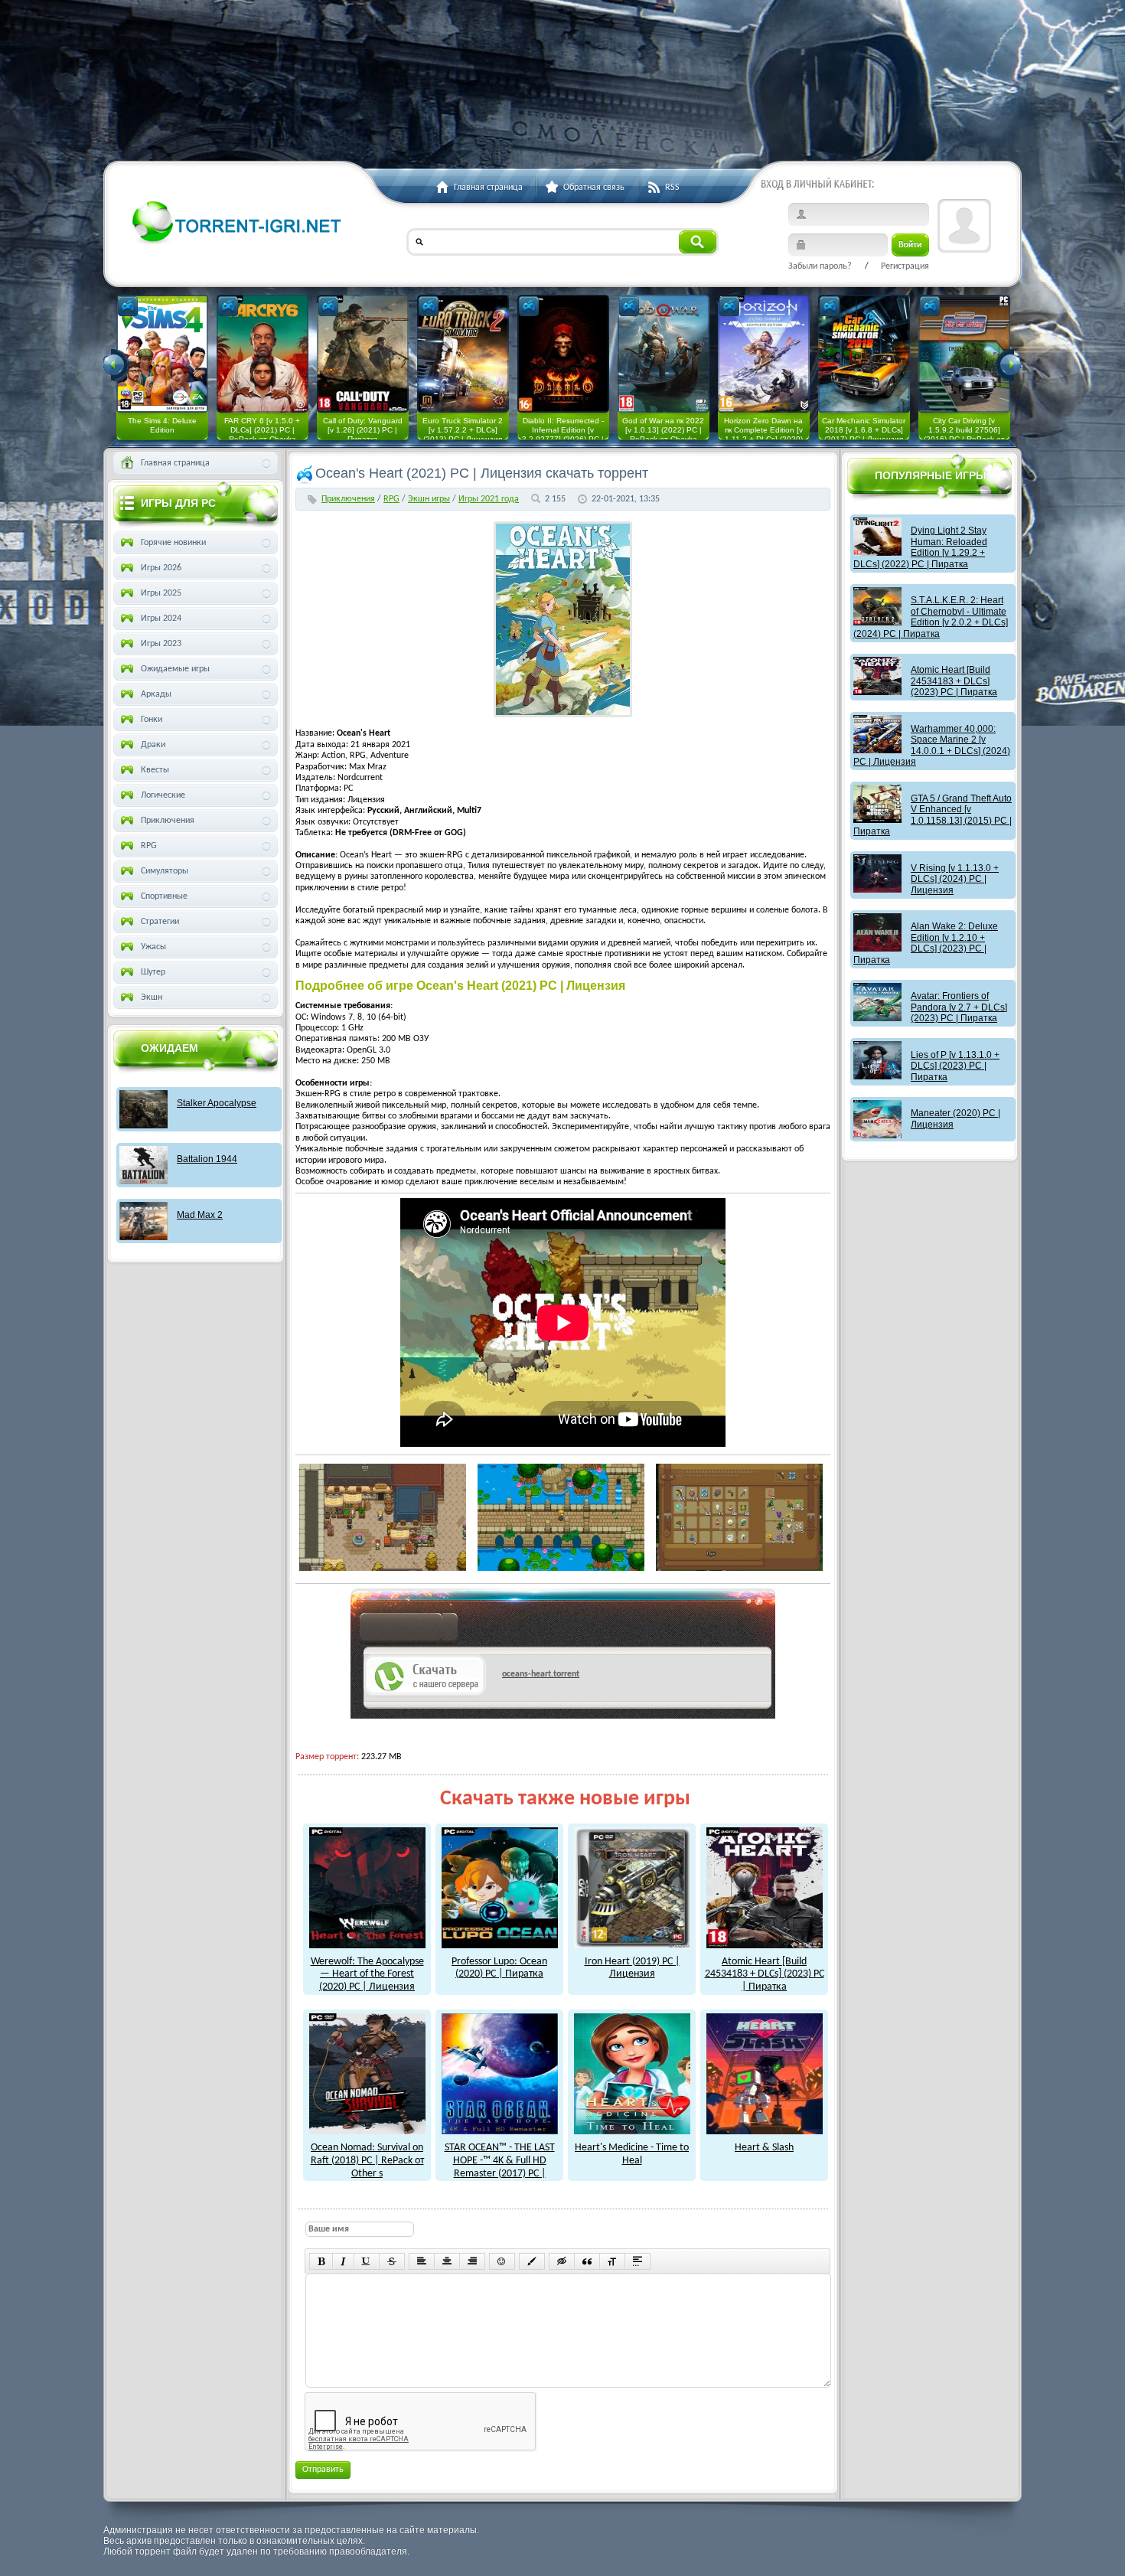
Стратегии (160, 922)
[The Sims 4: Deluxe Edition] (162, 354)
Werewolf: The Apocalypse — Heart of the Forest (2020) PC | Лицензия (367, 1974)
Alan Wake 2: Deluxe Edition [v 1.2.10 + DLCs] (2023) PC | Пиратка (926, 943)
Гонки (152, 720)
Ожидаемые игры (175, 669)
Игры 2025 (161, 593)
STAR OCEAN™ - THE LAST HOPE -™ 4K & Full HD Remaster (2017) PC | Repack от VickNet (500, 2167)
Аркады (156, 694)
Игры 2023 (161, 644)
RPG (391, 499)
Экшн (152, 997)
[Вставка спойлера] (637, 2261)
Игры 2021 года (489, 499)
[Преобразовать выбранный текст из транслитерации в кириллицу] (612, 2261)
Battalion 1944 (207, 1159)
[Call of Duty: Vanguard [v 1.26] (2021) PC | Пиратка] (363, 354)
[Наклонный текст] (343, 2261)
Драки (153, 745)
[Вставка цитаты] (587, 2261)
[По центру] (447, 2261)
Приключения (348, 499)
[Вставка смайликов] (502, 2261)
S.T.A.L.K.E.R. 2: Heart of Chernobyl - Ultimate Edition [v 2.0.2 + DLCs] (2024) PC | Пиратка (931, 617)
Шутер (153, 972)
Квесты (155, 770)
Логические (163, 795)
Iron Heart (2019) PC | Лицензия (632, 1968)
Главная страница (175, 463)
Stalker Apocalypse (217, 1103)
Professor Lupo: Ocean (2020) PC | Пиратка (499, 1968)
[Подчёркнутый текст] (367, 2261)
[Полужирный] (321, 2261)
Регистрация (905, 266)
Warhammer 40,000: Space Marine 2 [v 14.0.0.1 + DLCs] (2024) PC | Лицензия (932, 745)
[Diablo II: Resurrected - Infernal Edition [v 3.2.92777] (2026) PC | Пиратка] (563, 354)
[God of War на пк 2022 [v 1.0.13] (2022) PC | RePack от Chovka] (664, 354)
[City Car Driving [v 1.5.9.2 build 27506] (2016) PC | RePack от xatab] (964, 354)
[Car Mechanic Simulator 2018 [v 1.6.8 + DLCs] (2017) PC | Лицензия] (864, 354)
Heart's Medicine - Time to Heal (632, 2154)
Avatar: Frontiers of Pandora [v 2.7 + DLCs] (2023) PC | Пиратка (959, 1007)
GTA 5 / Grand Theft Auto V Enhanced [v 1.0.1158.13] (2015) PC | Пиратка (933, 815)
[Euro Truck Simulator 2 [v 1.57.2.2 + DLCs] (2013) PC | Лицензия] (463, 354)
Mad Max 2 (200, 1215)
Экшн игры (429, 499)
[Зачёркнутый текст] (392, 2261)
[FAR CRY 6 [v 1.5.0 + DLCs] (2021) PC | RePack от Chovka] (262, 354)
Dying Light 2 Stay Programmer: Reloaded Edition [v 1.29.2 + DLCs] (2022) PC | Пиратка (920, 547)
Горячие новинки (173, 543)
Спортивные (164, 896)
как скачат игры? (409, 1630)
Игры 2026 (161, 568)
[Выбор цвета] (532, 2261)
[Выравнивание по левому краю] (422, 2261)
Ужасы (153, 947)
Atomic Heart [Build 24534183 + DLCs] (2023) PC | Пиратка (765, 1974)
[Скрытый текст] (562, 2261)
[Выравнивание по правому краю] (472, 2261)
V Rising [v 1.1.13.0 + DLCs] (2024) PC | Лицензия (955, 879)
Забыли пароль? (820, 266)
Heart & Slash (764, 2148)
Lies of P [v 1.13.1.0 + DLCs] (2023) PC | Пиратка (955, 1066)
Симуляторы (165, 871)
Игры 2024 (161, 619)
